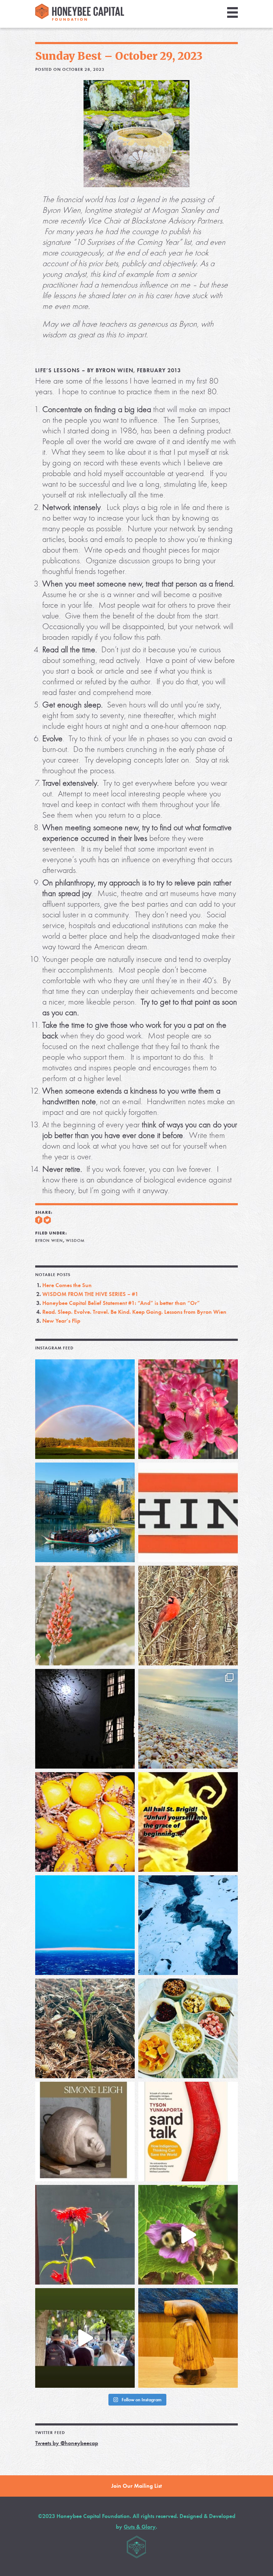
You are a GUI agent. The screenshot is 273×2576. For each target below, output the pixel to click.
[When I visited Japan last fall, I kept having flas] (85, 1822)
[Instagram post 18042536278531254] (188, 2132)
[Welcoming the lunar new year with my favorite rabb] (188, 2338)
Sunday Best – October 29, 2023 (119, 56)
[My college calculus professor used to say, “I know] (188, 1925)
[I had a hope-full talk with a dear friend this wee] (85, 2028)
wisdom (75, 1240)
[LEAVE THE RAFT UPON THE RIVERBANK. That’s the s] (85, 1616)
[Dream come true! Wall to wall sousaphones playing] (85, 2338)
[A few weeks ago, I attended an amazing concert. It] (188, 1616)
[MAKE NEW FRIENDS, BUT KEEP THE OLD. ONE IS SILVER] (85, 1719)
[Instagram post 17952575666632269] (188, 1822)
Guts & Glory (140, 2527)
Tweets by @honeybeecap (67, 2443)
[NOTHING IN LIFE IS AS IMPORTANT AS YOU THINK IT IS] (188, 1512)
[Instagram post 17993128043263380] (85, 2132)
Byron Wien (49, 1240)
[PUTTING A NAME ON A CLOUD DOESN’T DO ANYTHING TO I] (85, 1925)
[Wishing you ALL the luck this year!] (188, 2028)
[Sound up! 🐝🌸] (188, 2235)
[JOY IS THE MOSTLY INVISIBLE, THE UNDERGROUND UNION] (85, 1512)
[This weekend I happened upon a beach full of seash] (188, 1719)
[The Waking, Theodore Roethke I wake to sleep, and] (188, 1409)
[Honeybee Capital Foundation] (80, 19)
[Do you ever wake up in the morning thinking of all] (85, 2235)
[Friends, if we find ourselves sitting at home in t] (85, 1409)
